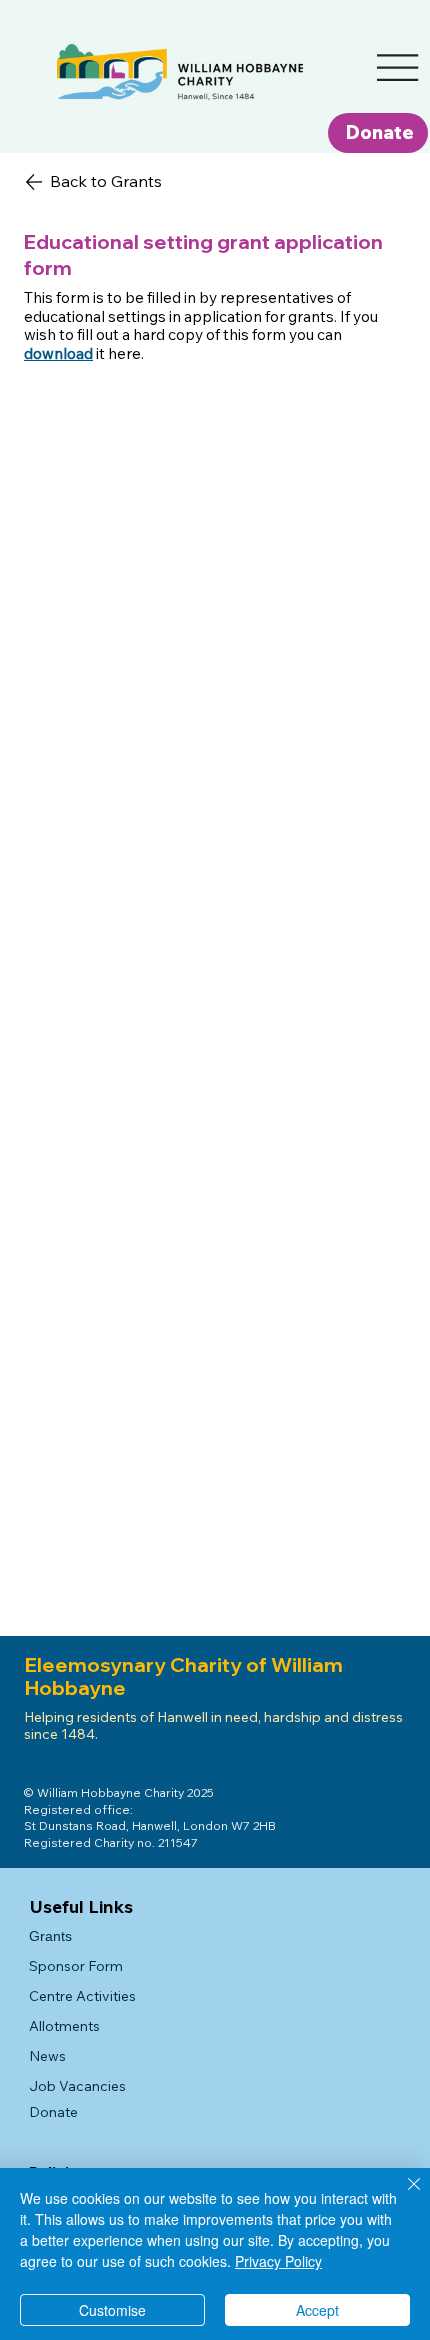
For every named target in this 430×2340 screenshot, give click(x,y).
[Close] (402, 2196)
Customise (112, 2310)
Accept (317, 2310)
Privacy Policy (278, 2261)
